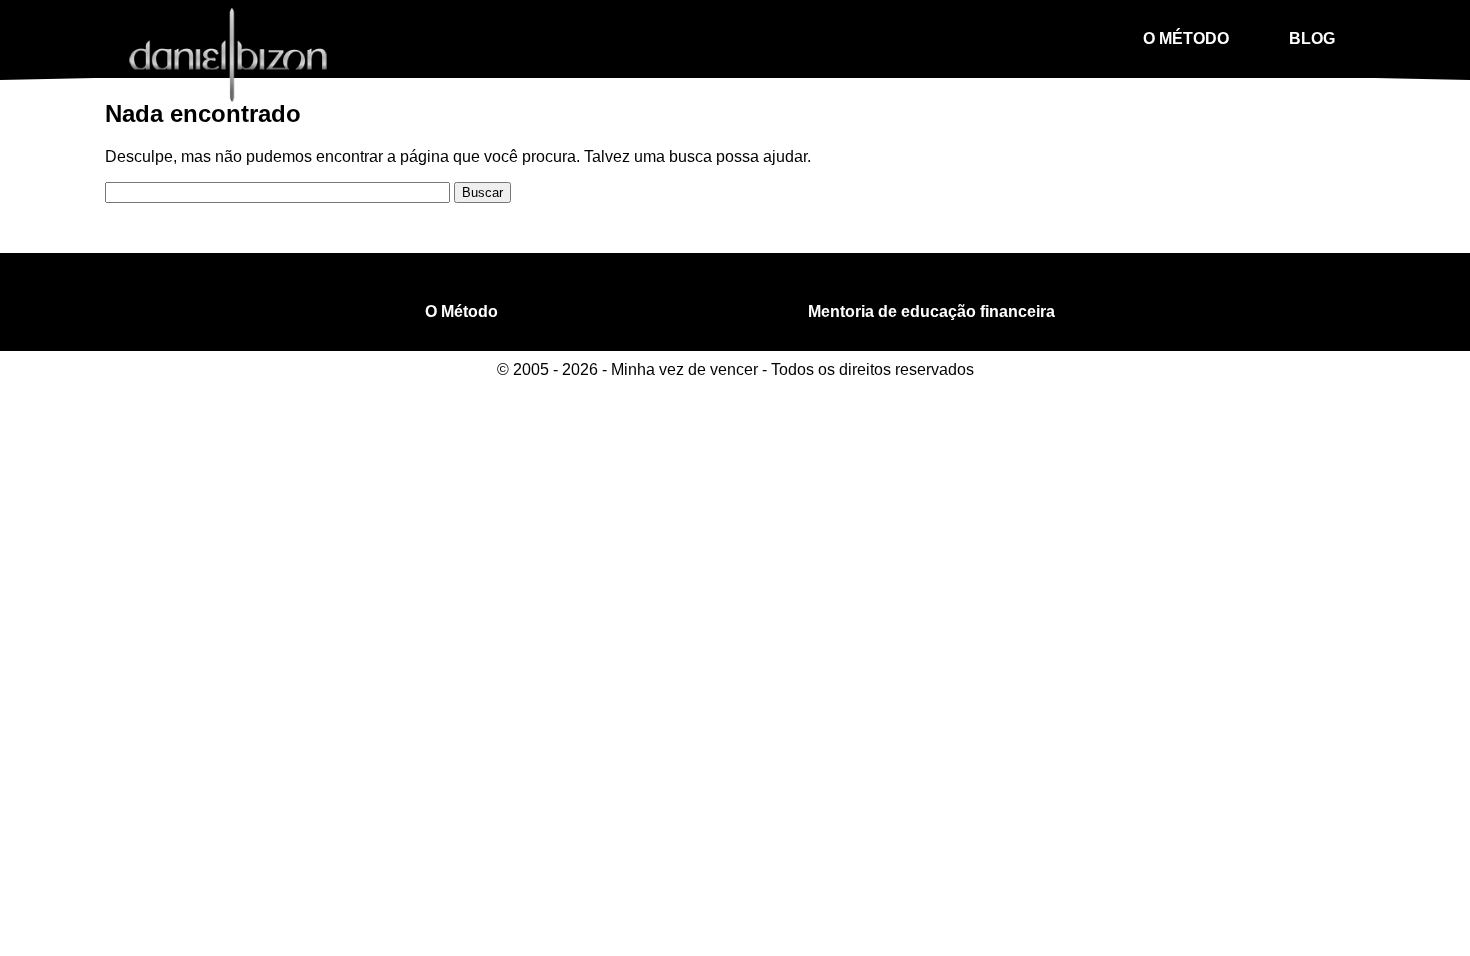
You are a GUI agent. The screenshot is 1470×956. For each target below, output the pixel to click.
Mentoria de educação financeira (931, 311)
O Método (1186, 38)
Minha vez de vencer (228, 52)
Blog (1312, 38)
